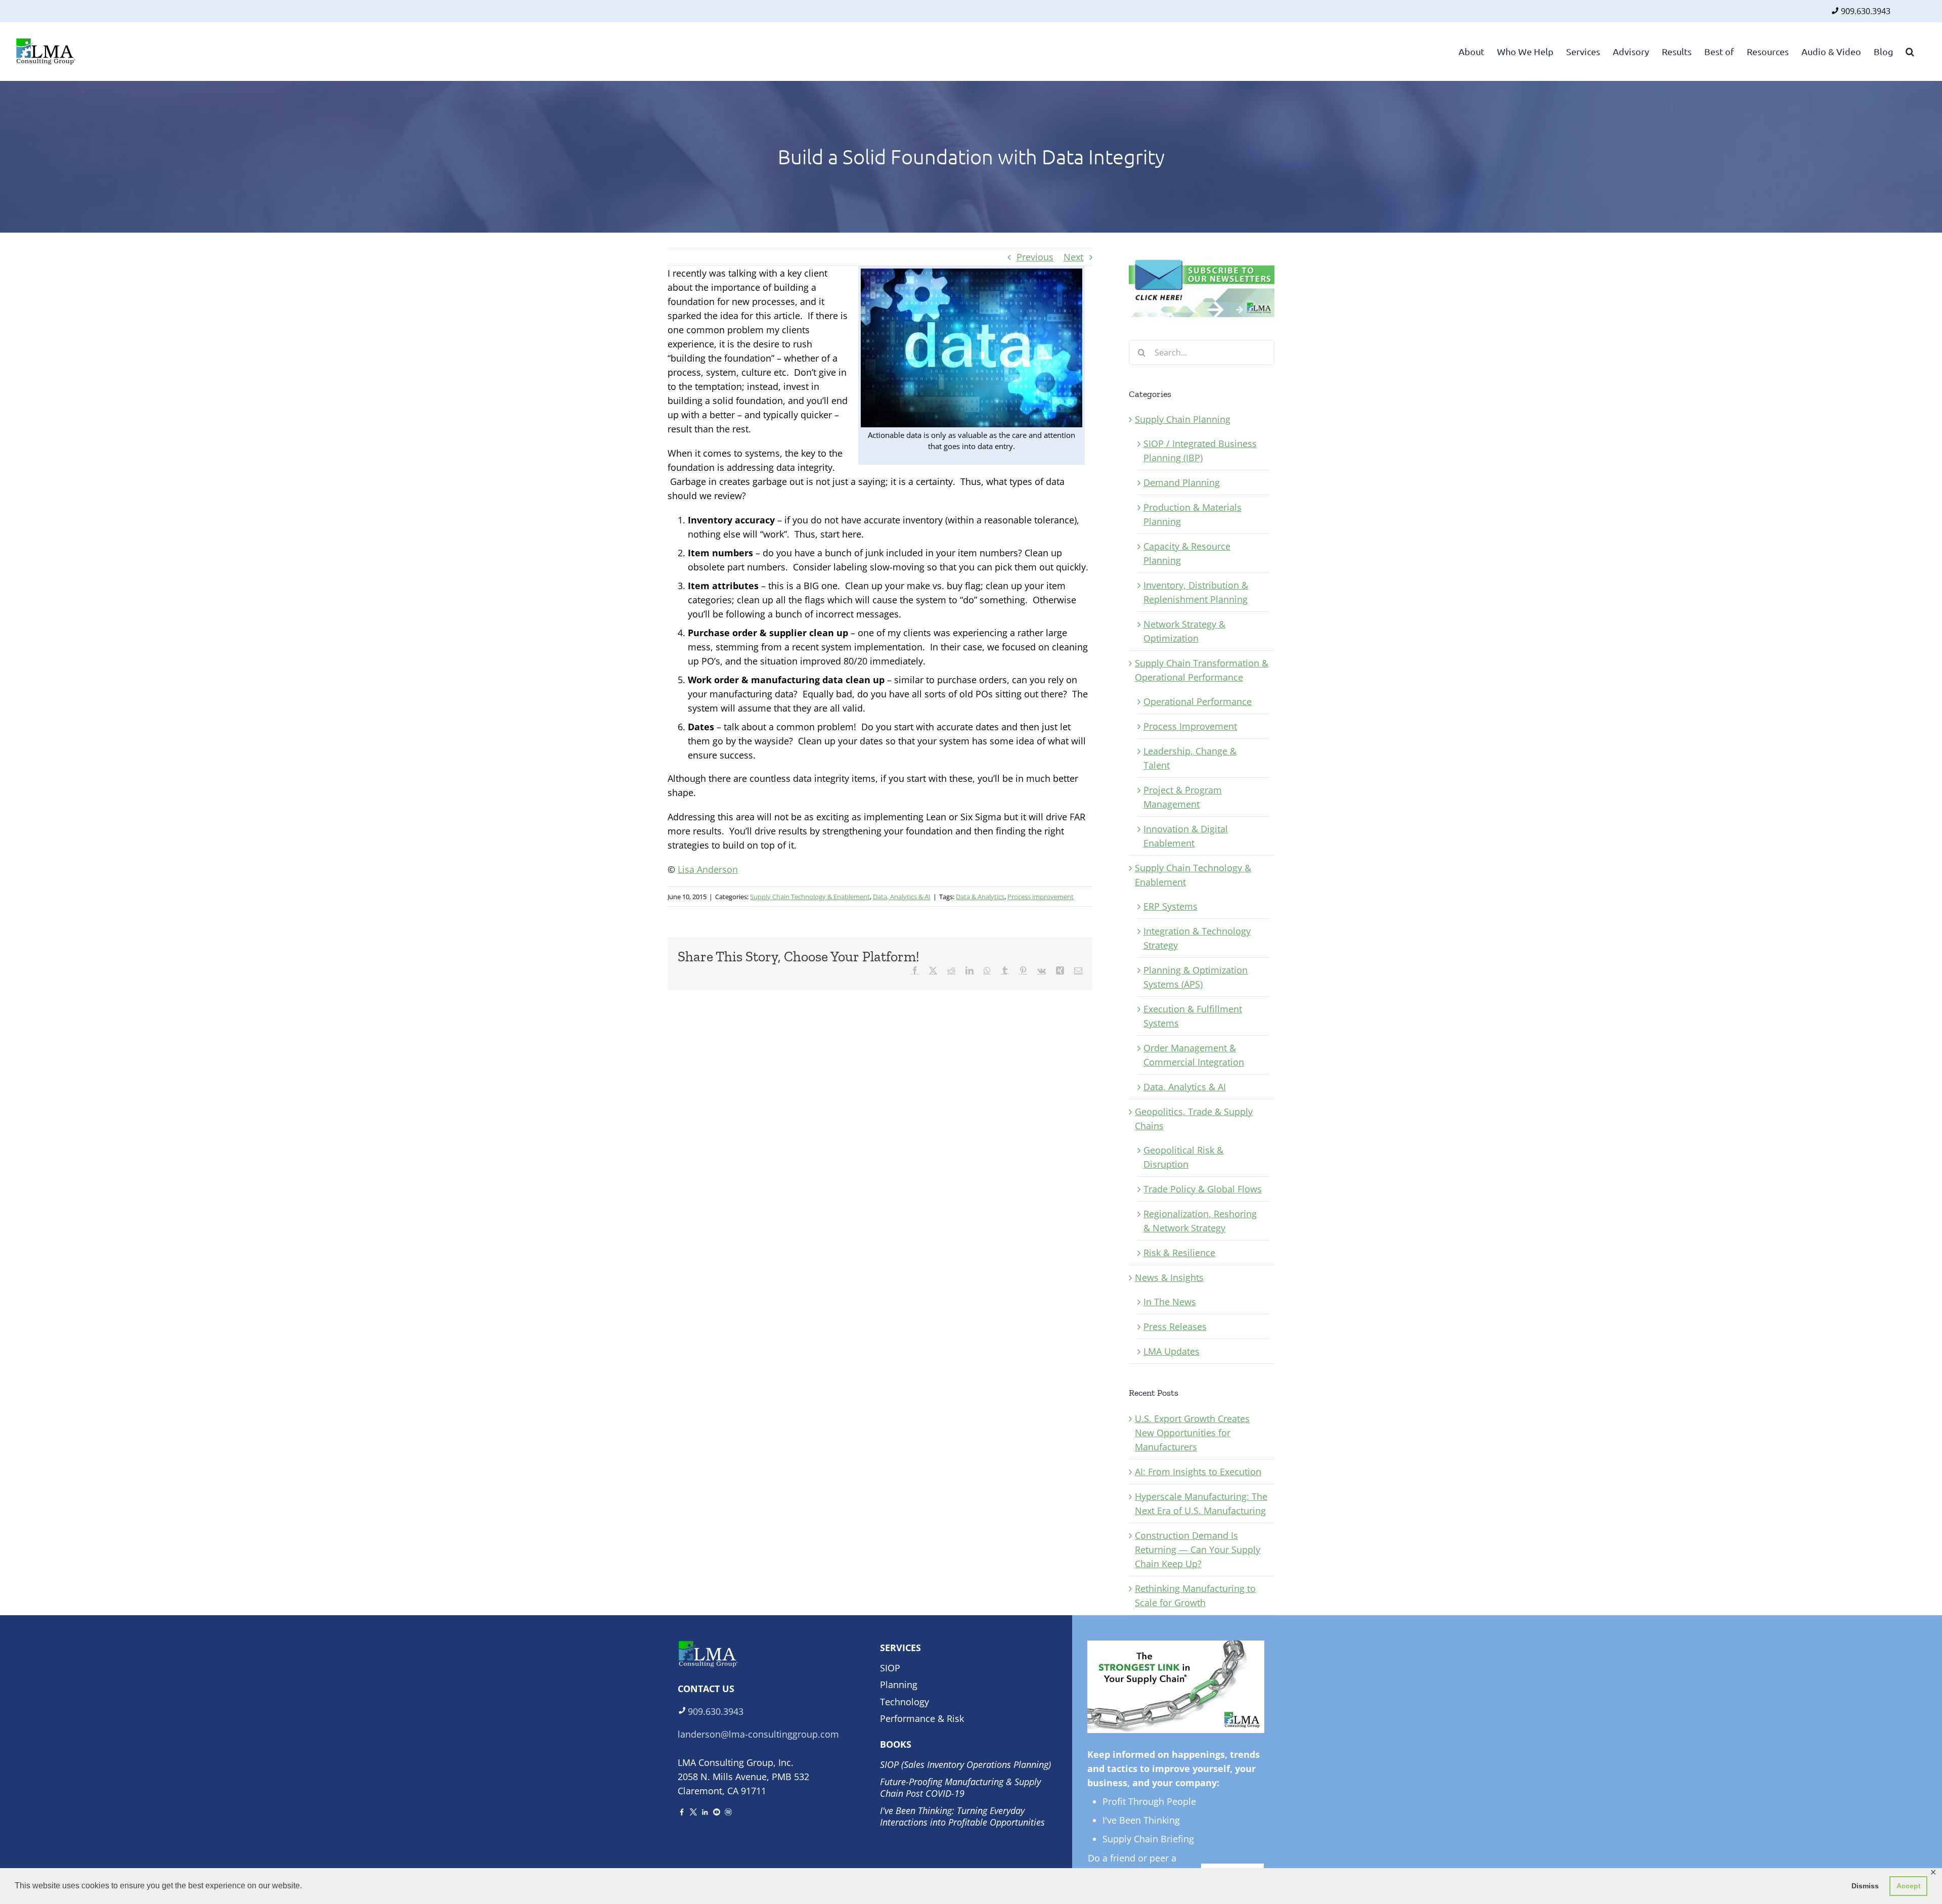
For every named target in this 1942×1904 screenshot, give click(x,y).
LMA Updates (1172, 1351)
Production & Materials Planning (1193, 514)
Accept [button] (1909, 1886)
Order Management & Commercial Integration (1194, 1055)
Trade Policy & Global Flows (1203, 1189)
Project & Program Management (1183, 797)
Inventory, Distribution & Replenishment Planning (1196, 592)
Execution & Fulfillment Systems (1193, 1016)
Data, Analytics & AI (902, 897)
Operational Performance (1198, 701)
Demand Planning (1182, 482)
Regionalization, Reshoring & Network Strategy (1200, 1221)
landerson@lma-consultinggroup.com (758, 1734)
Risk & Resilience (1179, 1253)
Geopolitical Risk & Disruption (1183, 1157)
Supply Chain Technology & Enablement (810, 897)
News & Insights (1169, 1277)
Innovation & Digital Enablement (1186, 836)
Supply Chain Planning (1183, 419)
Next (1073, 257)
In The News (1170, 1302)
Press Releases (1175, 1326)
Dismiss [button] (1865, 1886)
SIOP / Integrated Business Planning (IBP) (1200, 451)
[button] (1910, 51)
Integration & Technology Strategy (1197, 938)
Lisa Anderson (708, 869)
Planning (899, 1685)
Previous (1035, 257)
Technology (904, 1702)
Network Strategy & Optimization (1184, 631)
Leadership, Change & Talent (1190, 758)
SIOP (890, 1668)
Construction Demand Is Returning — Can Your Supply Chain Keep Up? (1198, 1549)
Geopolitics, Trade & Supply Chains (1194, 1119)
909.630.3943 (1866, 11)
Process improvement (1041, 897)
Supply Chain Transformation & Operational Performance (1202, 670)
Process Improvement (1190, 726)
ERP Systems (1171, 906)
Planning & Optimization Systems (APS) (1196, 977)
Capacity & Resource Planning (1187, 553)
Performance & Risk (922, 1718)
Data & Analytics (980, 897)
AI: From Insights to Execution (1198, 1472)
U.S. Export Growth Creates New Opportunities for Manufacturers (1192, 1433)
